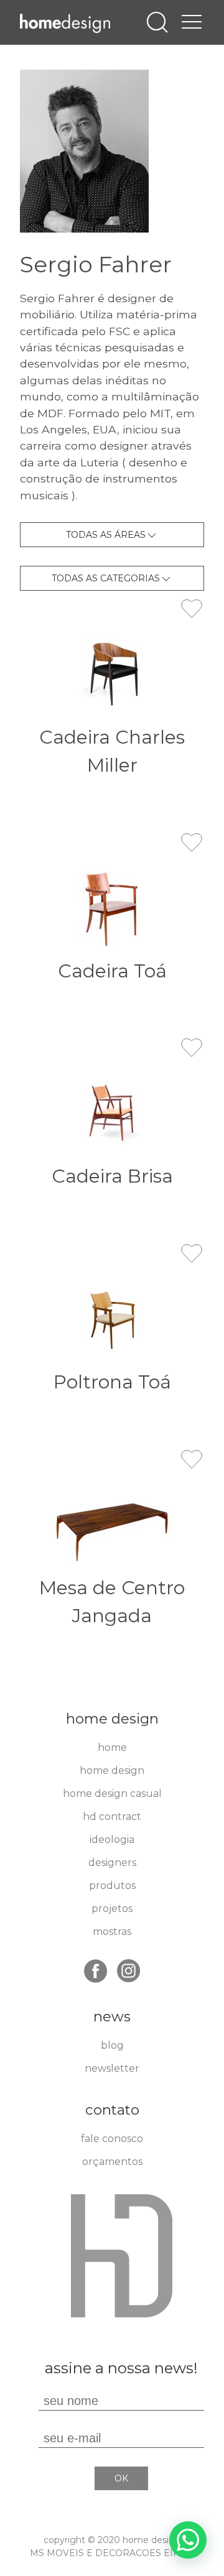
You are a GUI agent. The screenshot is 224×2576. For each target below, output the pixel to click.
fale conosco (112, 2139)
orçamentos (112, 2162)
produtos (112, 1886)
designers (112, 1863)
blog (112, 2045)
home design (112, 1770)
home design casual (112, 1794)
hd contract (112, 1817)
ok (121, 2478)
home (112, 1747)
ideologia (112, 1840)
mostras (112, 1932)
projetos (112, 1909)
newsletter (112, 2068)
